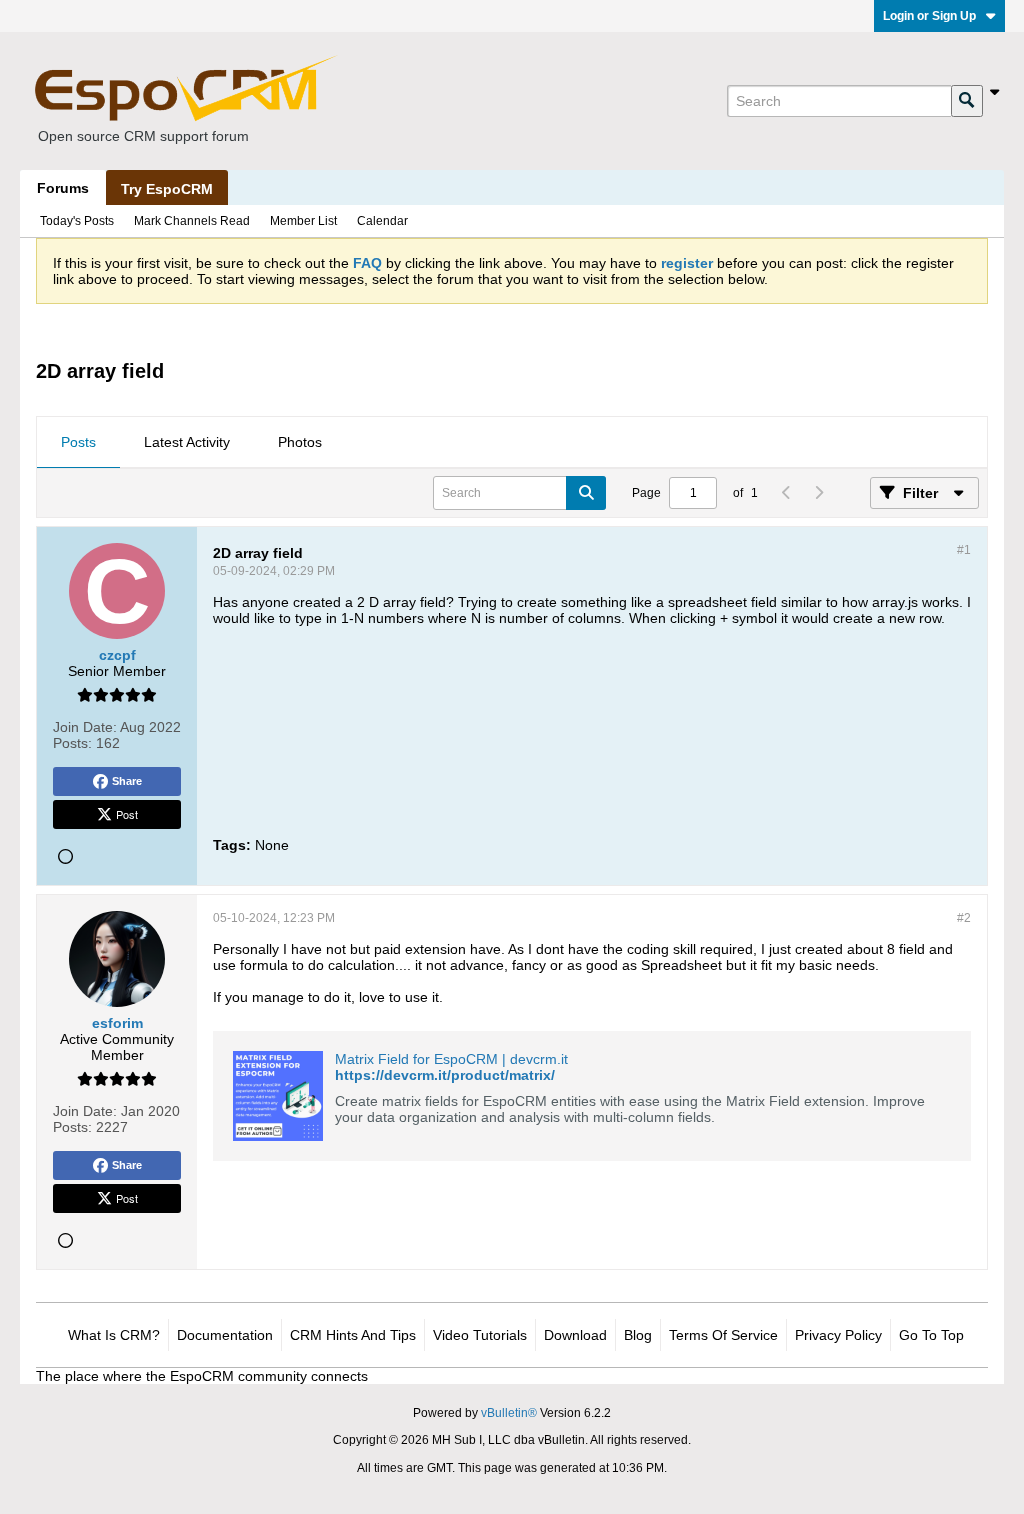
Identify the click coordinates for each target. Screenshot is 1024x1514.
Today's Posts (77, 221)
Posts (78, 442)
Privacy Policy (838, 1335)
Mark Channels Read (192, 221)
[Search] (967, 101)
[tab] (78, 443)
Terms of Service (723, 1335)
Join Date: (85, 727)
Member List (303, 221)
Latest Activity (187, 442)
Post (127, 814)
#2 (964, 918)
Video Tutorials (480, 1335)
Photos (300, 442)
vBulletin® (509, 1413)
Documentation (225, 1335)
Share (127, 781)
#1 (964, 550)
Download (575, 1335)
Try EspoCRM (167, 189)
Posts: (72, 743)
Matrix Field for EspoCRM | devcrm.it (451, 1059)
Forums (63, 188)
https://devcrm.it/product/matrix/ (445, 1075)
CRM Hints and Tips (353, 1335)
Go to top (931, 1335)
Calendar (382, 221)
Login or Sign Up (929, 16)
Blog (638, 1335)
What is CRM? (114, 1335)
